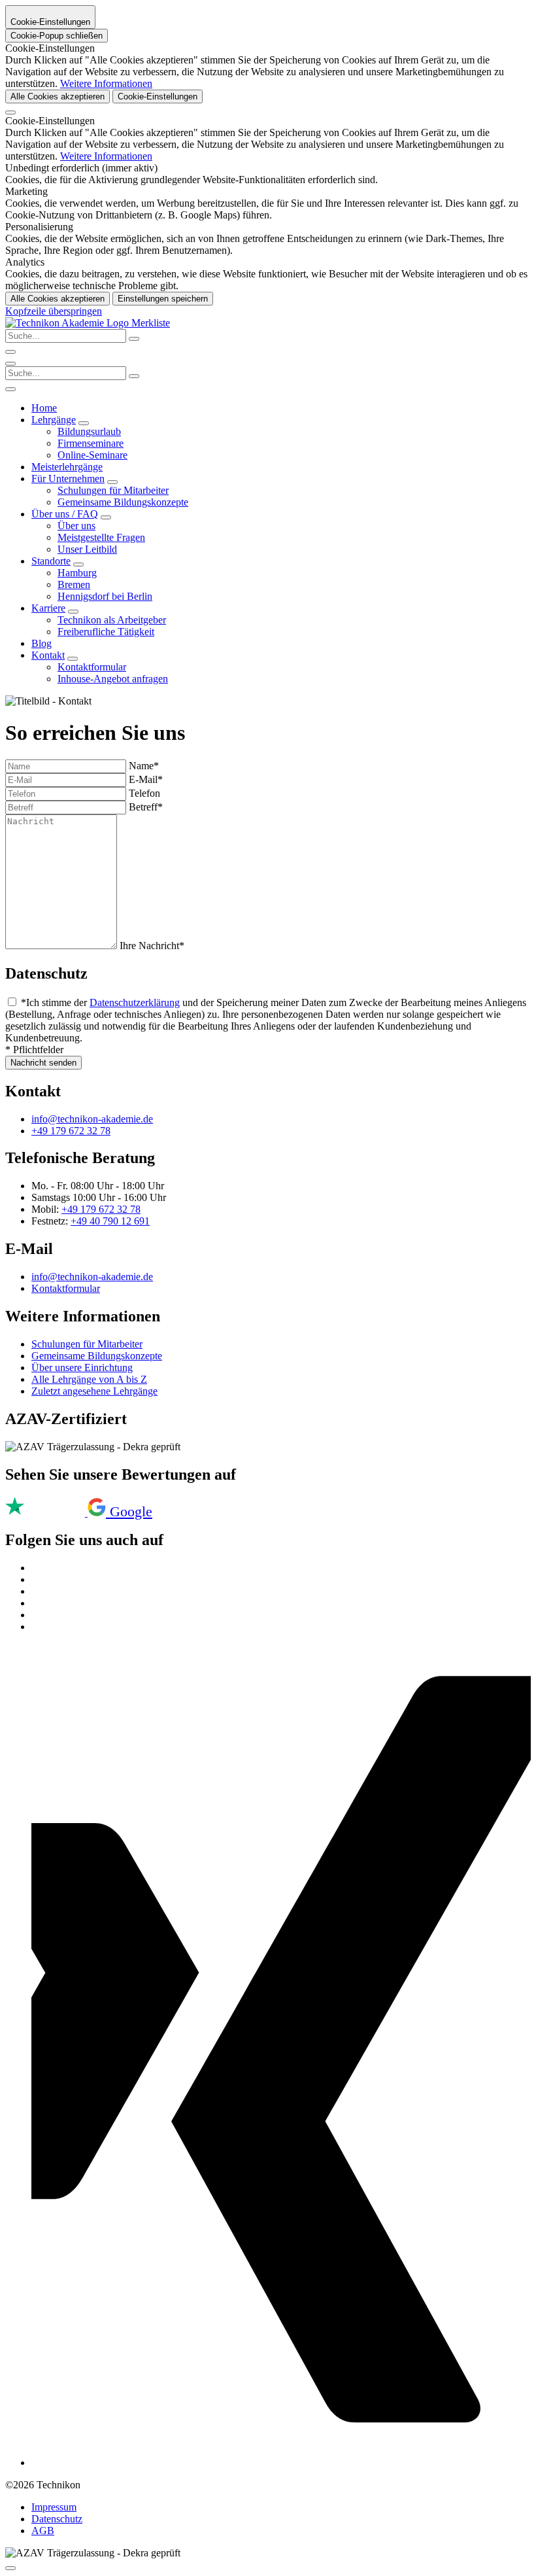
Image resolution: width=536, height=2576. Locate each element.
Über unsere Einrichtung (82, 1367)
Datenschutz (57, 2519)
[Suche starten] (134, 339)
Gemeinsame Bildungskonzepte (123, 502)
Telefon (144, 793)
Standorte (51, 561)
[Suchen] (134, 376)
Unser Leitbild (87, 549)
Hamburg (77, 573)
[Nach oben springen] (10, 2568)
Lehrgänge (54, 420)
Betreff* (146, 807)
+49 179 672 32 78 (71, 1131)
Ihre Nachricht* (152, 946)
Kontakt (48, 655)
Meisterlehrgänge (67, 467)
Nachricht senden (43, 1063)
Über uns (76, 526)
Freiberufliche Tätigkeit (106, 632)
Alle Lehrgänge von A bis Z (89, 1379)
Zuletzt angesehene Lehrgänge (94, 1391)
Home (44, 408)
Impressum (54, 2507)
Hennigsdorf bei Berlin (105, 596)
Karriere (48, 608)
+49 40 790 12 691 (110, 1221)
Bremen (74, 584)
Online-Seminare (92, 455)
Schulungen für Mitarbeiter (113, 490)
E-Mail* (146, 779)
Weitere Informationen (106, 83)
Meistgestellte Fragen (101, 537)
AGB (43, 2531)
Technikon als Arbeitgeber (112, 620)
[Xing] (281, 2463)
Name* (144, 766)
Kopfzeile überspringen (54, 311)
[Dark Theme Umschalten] (10, 352)
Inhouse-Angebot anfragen (113, 679)
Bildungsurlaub (89, 431)
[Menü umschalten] (10, 364)
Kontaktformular (92, 667)
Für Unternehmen (68, 479)
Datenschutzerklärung (135, 1002)
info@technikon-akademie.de (92, 1119)
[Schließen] (10, 113)
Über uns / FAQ (65, 514)
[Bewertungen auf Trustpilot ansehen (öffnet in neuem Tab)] (46, 1513)
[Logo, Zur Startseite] (68, 323)
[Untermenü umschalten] (84, 423)
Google (131, 1511)
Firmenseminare (91, 443)
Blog (42, 643)
